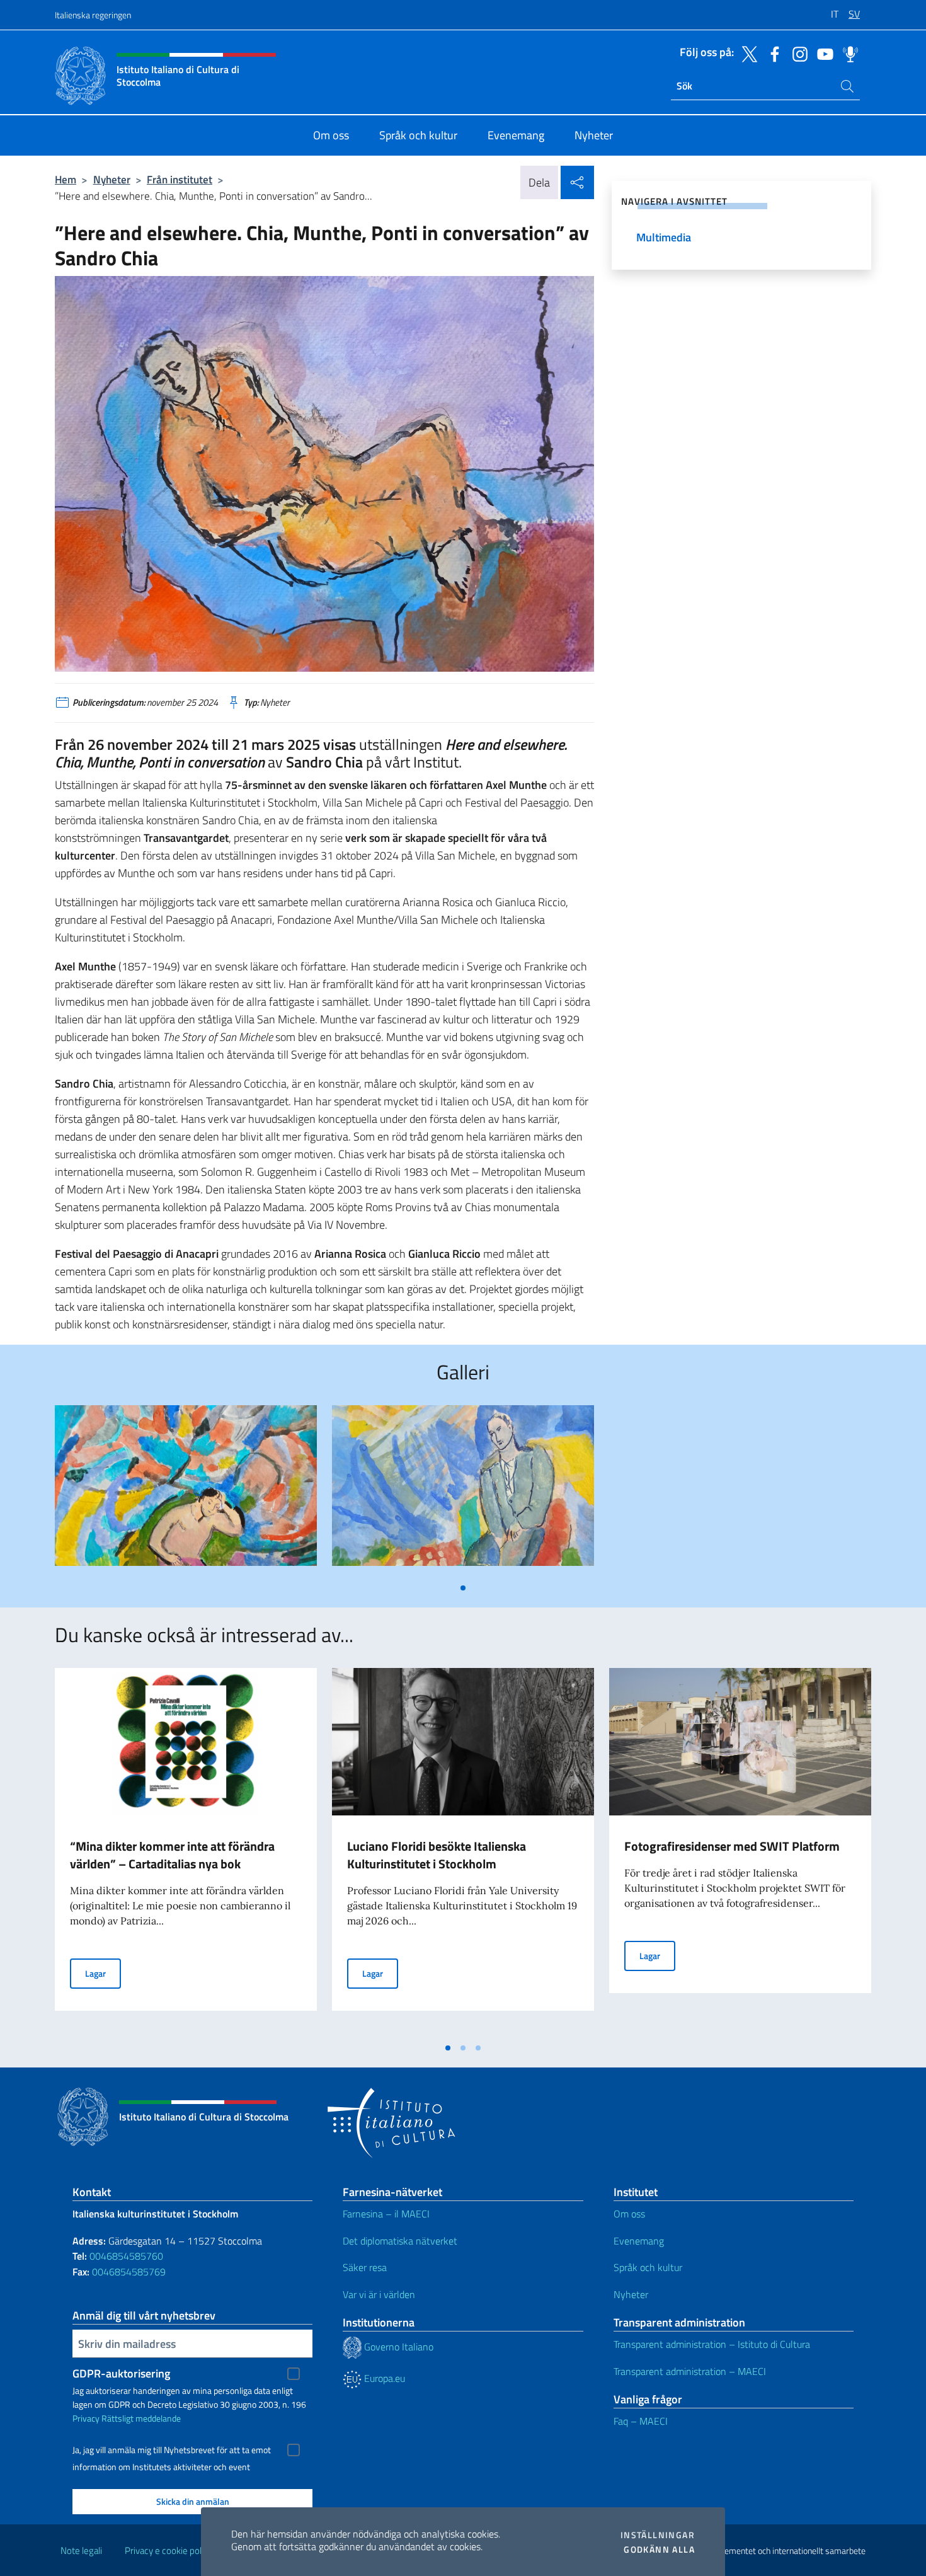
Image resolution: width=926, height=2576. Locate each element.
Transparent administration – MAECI (690, 2371)
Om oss (629, 2214)
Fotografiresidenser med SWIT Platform (732, 1846)
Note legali (81, 2550)
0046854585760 (126, 2256)
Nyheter (112, 179)
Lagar (103, 1973)
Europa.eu (383, 2378)
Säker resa (365, 2267)
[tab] (463, 1588)
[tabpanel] (186, 1491)
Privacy (86, 2418)
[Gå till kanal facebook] (772, 53)
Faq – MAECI (641, 2421)
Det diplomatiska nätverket (400, 2241)
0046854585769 (129, 2272)
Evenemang (639, 2241)
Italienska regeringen (93, 15)
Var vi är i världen (379, 2294)
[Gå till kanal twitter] (746, 53)
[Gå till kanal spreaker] (847, 53)
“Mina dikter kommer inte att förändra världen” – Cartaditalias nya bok (172, 1855)
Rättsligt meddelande (141, 2418)
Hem (66, 179)
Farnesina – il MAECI (386, 2214)
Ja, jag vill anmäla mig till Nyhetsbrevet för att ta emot (172, 2450)
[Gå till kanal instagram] (797, 53)
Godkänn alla (659, 2550)
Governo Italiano (397, 2347)
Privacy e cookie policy (169, 2550)
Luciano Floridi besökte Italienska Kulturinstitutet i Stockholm (437, 1855)
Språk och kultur (648, 2267)
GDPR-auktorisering (121, 2373)
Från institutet (180, 179)
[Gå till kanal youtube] (822, 53)
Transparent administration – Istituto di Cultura (712, 2344)
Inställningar (658, 2535)
